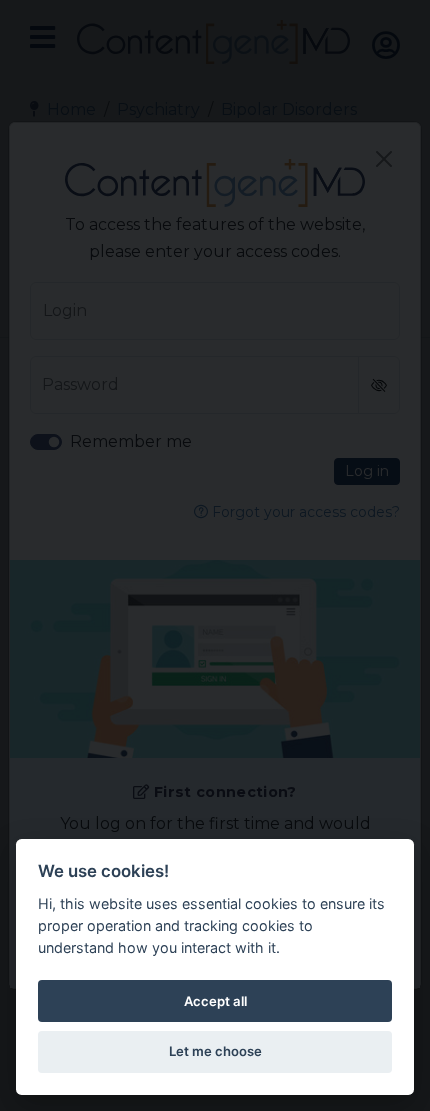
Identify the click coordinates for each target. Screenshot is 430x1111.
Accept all (215, 1001)
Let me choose (215, 1051)
